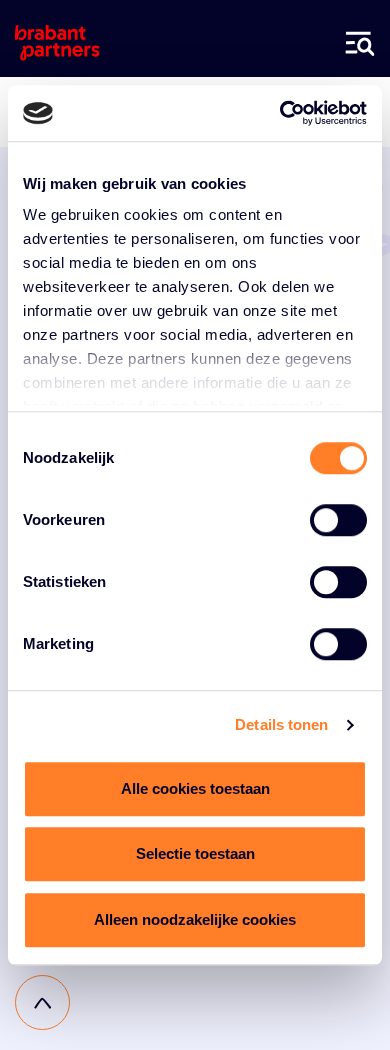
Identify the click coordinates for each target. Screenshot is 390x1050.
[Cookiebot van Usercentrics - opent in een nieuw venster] (280, 113)
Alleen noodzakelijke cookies (195, 919)
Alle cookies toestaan (195, 788)
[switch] (338, 520)
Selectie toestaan (195, 853)
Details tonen (281, 724)
